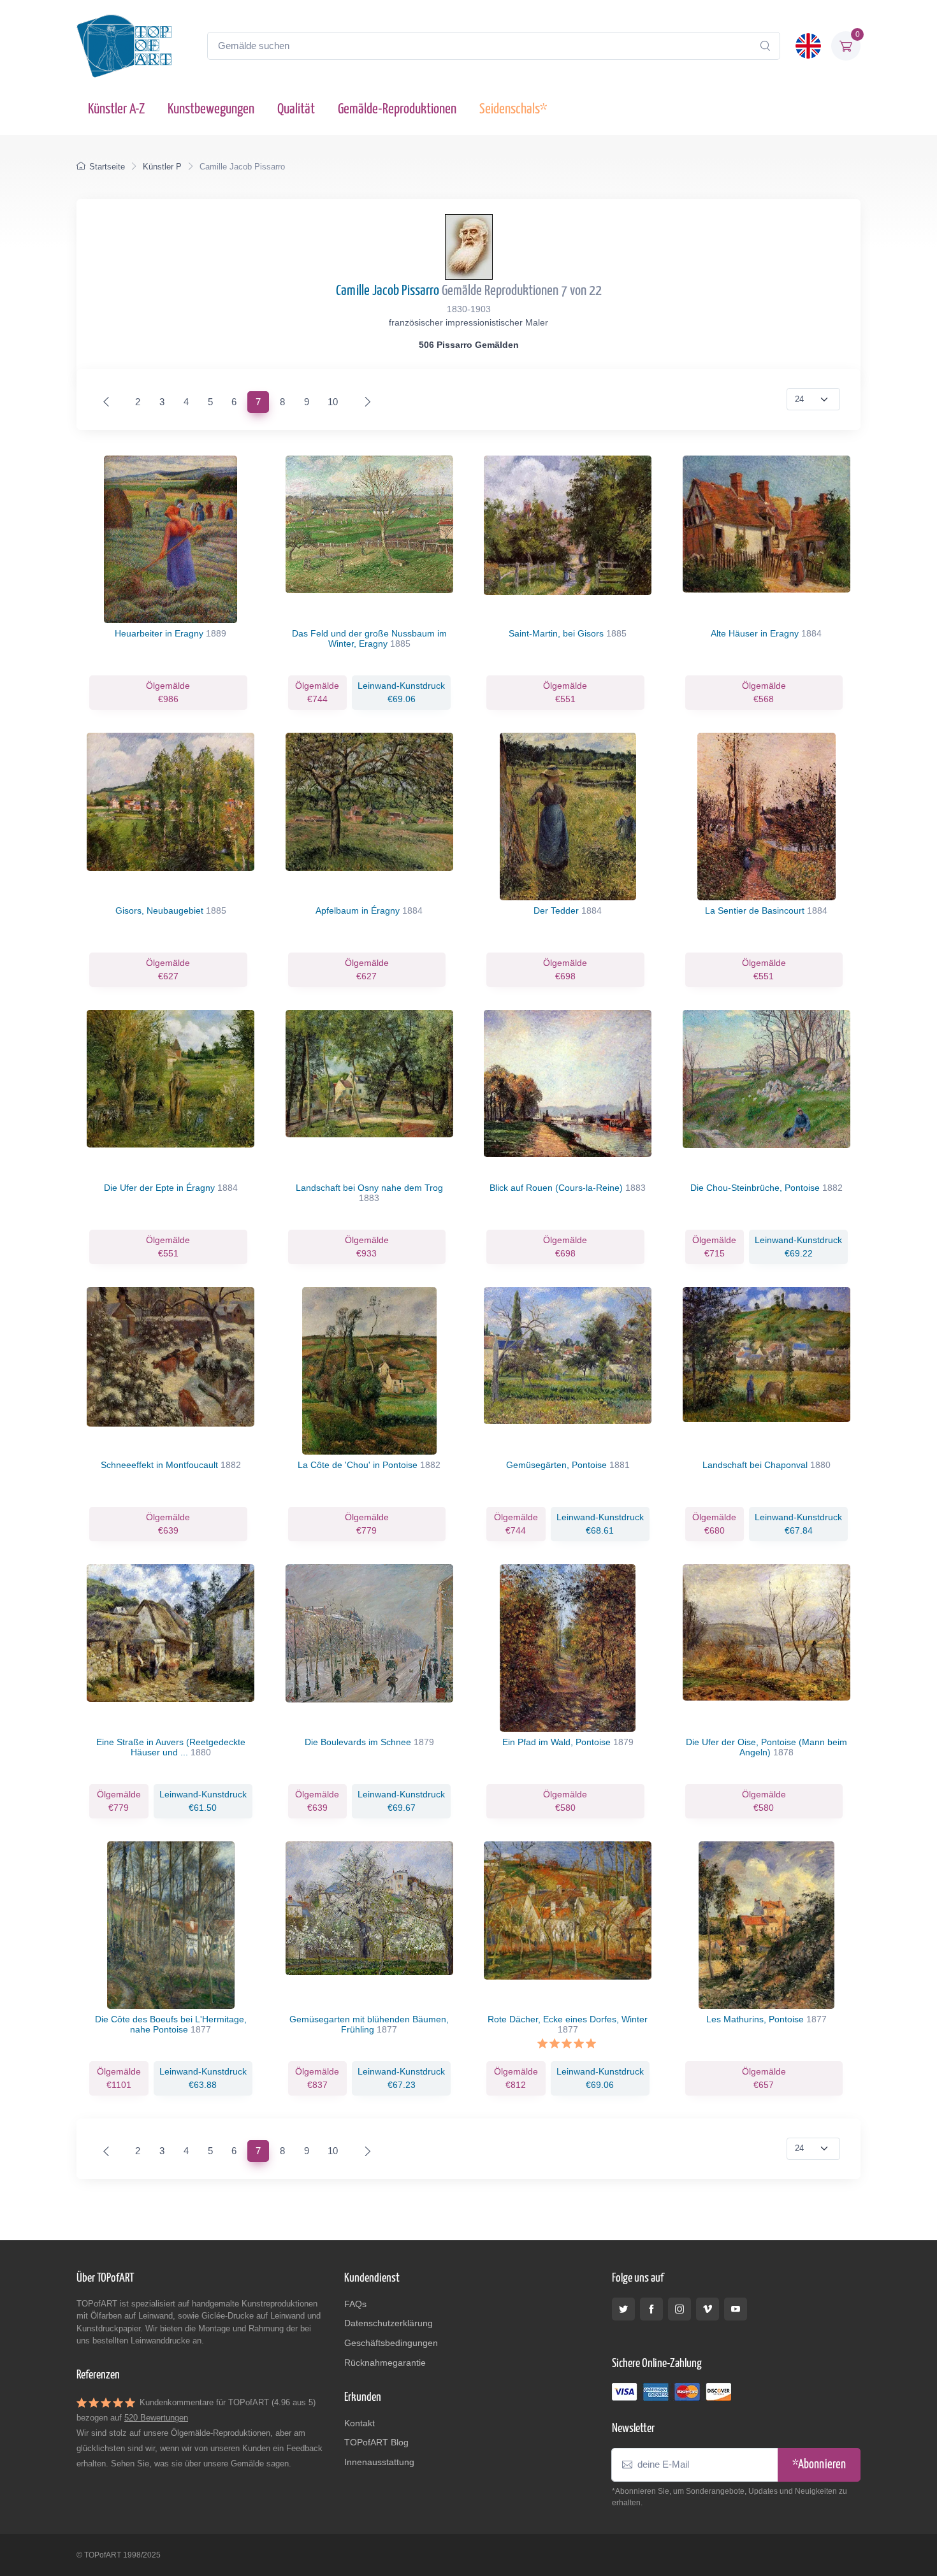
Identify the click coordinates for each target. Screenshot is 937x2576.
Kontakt (360, 2423)
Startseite (107, 167)
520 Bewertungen (156, 2418)
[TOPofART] (124, 46)
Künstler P (162, 167)
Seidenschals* (513, 109)
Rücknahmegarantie (385, 2363)
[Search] (765, 46)
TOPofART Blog (376, 2442)
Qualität (296, 109)
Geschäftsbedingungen (391, 2343)
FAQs (355, 2304)
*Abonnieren (819, 2465)
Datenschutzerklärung (389, 2323)
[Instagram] (679, 2309)
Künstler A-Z (116, 109)
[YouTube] (736, 2309)
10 (333, 402)
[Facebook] (651, 2309)
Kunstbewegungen (211, 109)
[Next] (365, 402)
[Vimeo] (708, 2309)
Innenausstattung (379, 2462)
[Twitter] (623, 2309)
